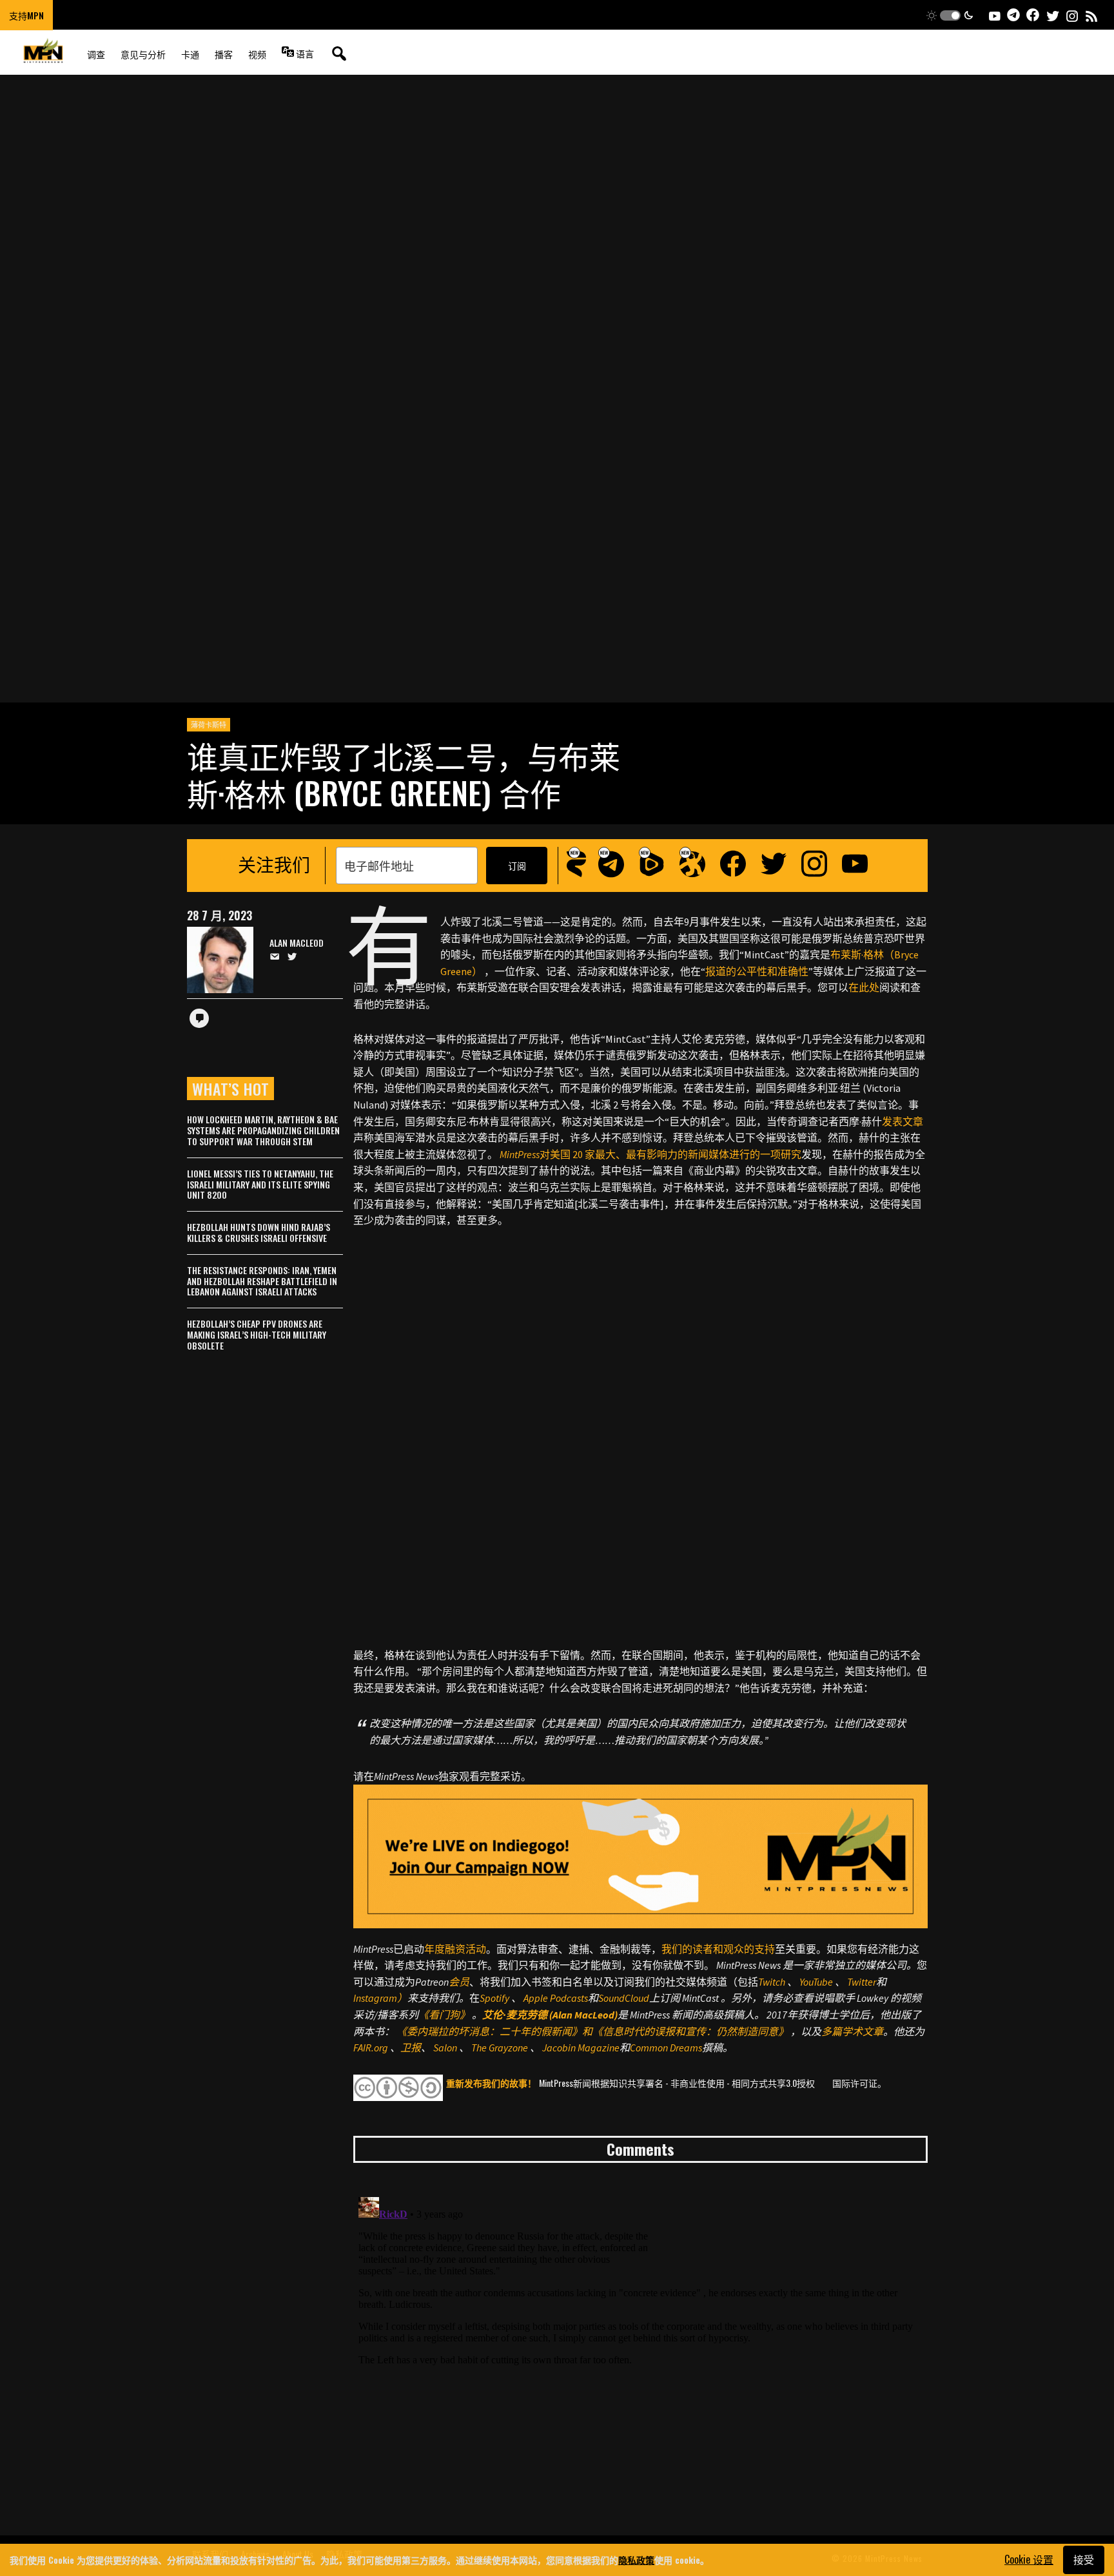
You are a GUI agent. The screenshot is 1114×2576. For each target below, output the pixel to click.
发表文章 (903, 1121)
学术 (852, 2031)
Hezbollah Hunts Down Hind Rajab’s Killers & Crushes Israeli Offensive (259, 1232)
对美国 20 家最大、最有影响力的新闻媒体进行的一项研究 (650, 1154)
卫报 (411, 2048)
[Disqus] (640, 2353)
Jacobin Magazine (581, 2048)
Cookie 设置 (1029, 2559)
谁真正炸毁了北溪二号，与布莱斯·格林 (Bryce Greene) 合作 (404, 774)
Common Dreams (666, 2048)
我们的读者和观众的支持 (718, 1949)
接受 (1084, 2559)
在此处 (864, 987)
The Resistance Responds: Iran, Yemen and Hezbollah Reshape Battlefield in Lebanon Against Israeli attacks (262, 1281)
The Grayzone (500, 2048)
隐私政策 (636, 2560)
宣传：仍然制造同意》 (737, 2031)
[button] (950, 15)
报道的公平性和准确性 (757, 971)
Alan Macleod (297, 943)
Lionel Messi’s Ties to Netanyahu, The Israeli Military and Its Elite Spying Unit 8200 (260, 1184)
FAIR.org (371, 2048)
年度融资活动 (455, 1949)
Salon (445, 2048)
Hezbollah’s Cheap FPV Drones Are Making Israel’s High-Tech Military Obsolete (257, 1334)
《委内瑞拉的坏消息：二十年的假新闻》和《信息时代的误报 (536, 2031)
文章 (873, 2031)
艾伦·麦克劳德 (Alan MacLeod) (550, 2015)
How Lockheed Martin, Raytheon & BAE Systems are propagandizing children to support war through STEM (263, 1130)
